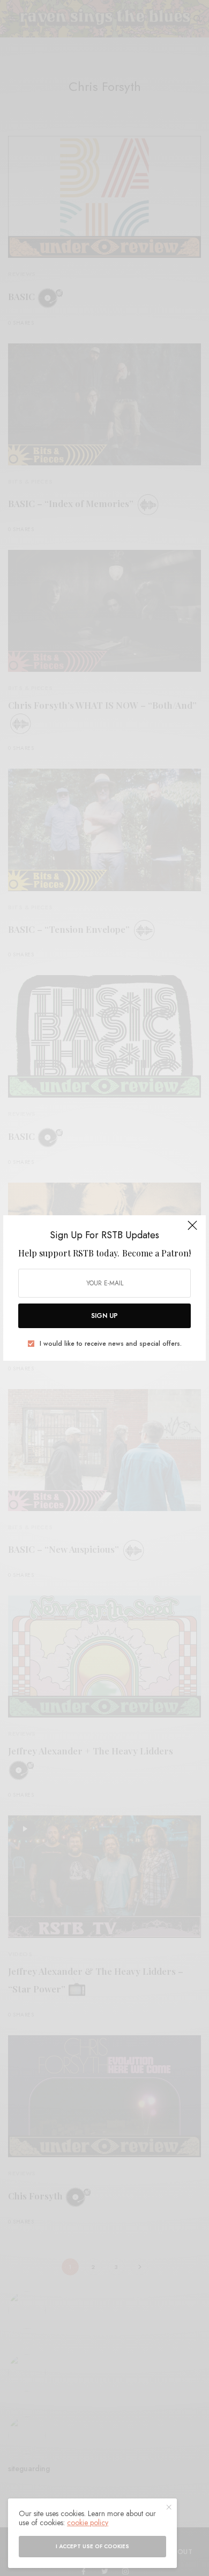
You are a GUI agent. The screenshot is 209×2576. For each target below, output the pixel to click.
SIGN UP (104, 1316)
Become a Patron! (156, 1253)
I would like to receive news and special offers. (111, 1344)
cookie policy (88, 2523)
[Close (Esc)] (192, 1230)
